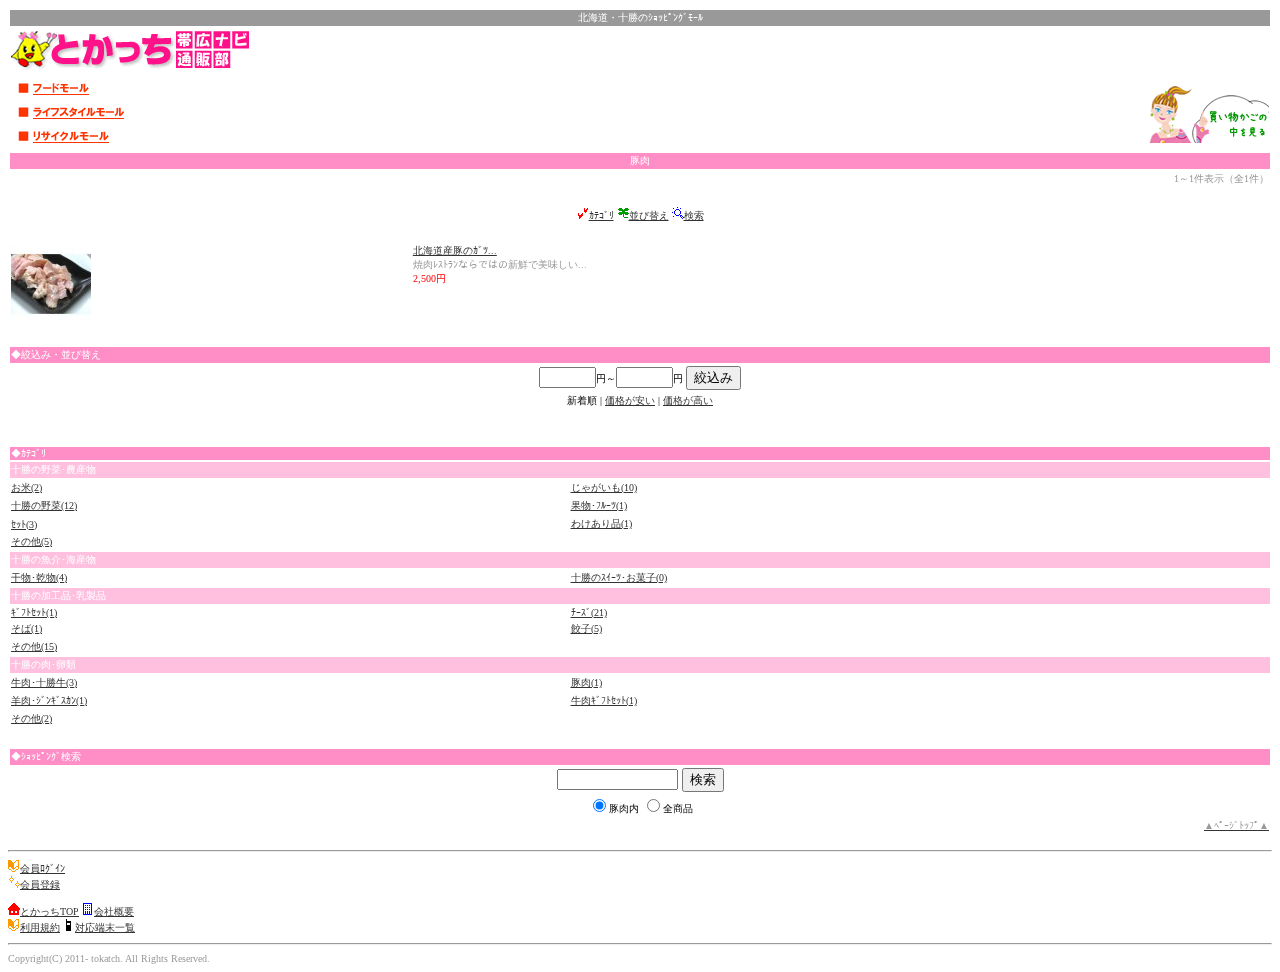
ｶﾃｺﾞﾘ (601, 215)
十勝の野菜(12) (44, 505)
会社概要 (114, 911)
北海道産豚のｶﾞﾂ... (455, 250)
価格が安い (630, 400)
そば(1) (26, 628)
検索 (694, 215)
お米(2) (26, 487)
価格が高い (688, 400)
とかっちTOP (49, 911)
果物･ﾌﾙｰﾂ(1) (599, 505)
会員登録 (40, 884)
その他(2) (31, 718)
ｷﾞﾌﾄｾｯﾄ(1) (34, 612)
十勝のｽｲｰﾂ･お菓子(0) (619, 577)
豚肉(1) (586, 682)
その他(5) (31, 541)
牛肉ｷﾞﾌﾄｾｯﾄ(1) (604, 700)
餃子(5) (586, 628)
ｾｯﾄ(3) (24, 524)
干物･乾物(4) (39, 577)
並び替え (649, 215)
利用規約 (40, 927)
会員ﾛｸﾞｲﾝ (42, 868)
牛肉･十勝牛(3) (44, 682)
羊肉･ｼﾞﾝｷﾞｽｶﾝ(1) (49, 700)
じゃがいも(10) (604, 487)
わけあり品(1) (601, 523)
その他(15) (34, 646)
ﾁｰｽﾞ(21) (589, 612)
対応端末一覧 (105, 927)
